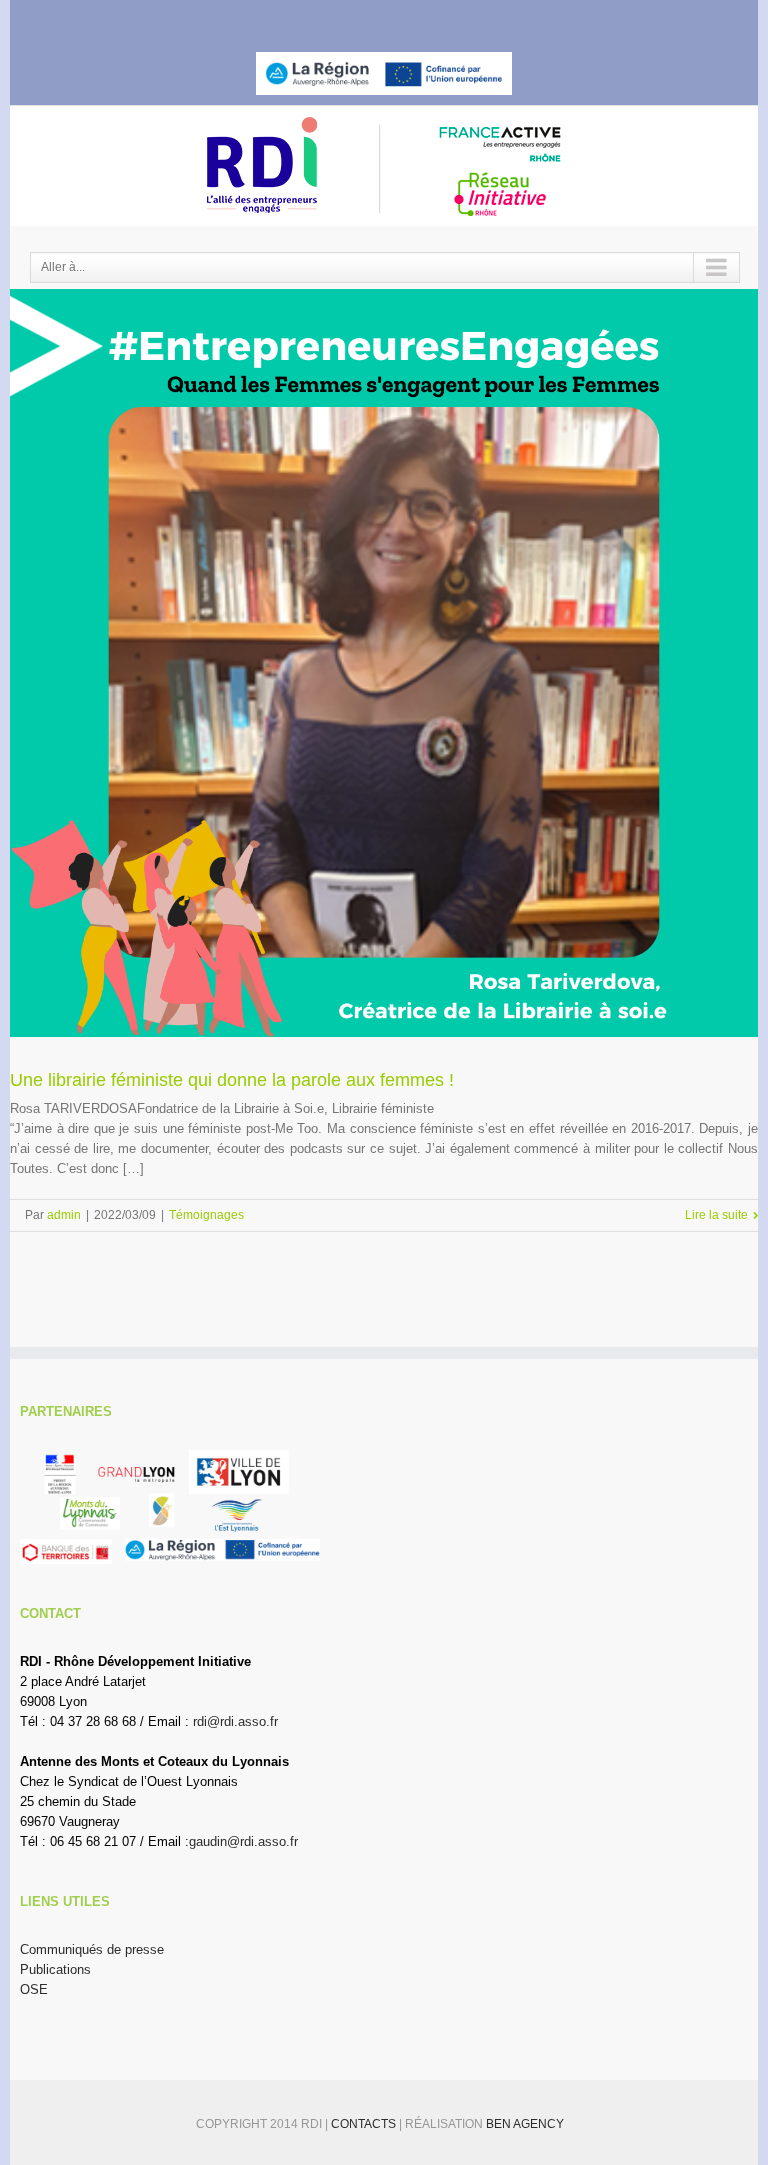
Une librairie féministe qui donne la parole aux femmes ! (232, 1080)
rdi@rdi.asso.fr (235, 1721)
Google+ (436, 19)
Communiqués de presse (92, 1949)
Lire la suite (716, 1215)
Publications (55, 1969)
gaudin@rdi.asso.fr (243, 1841)
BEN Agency (525, 2124)
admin (64, 1215)
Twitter (359, 18)
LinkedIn (396, 16)
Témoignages (206, 1215)
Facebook (325, 18)
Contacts (365, 2124)
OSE (34, 1989)
